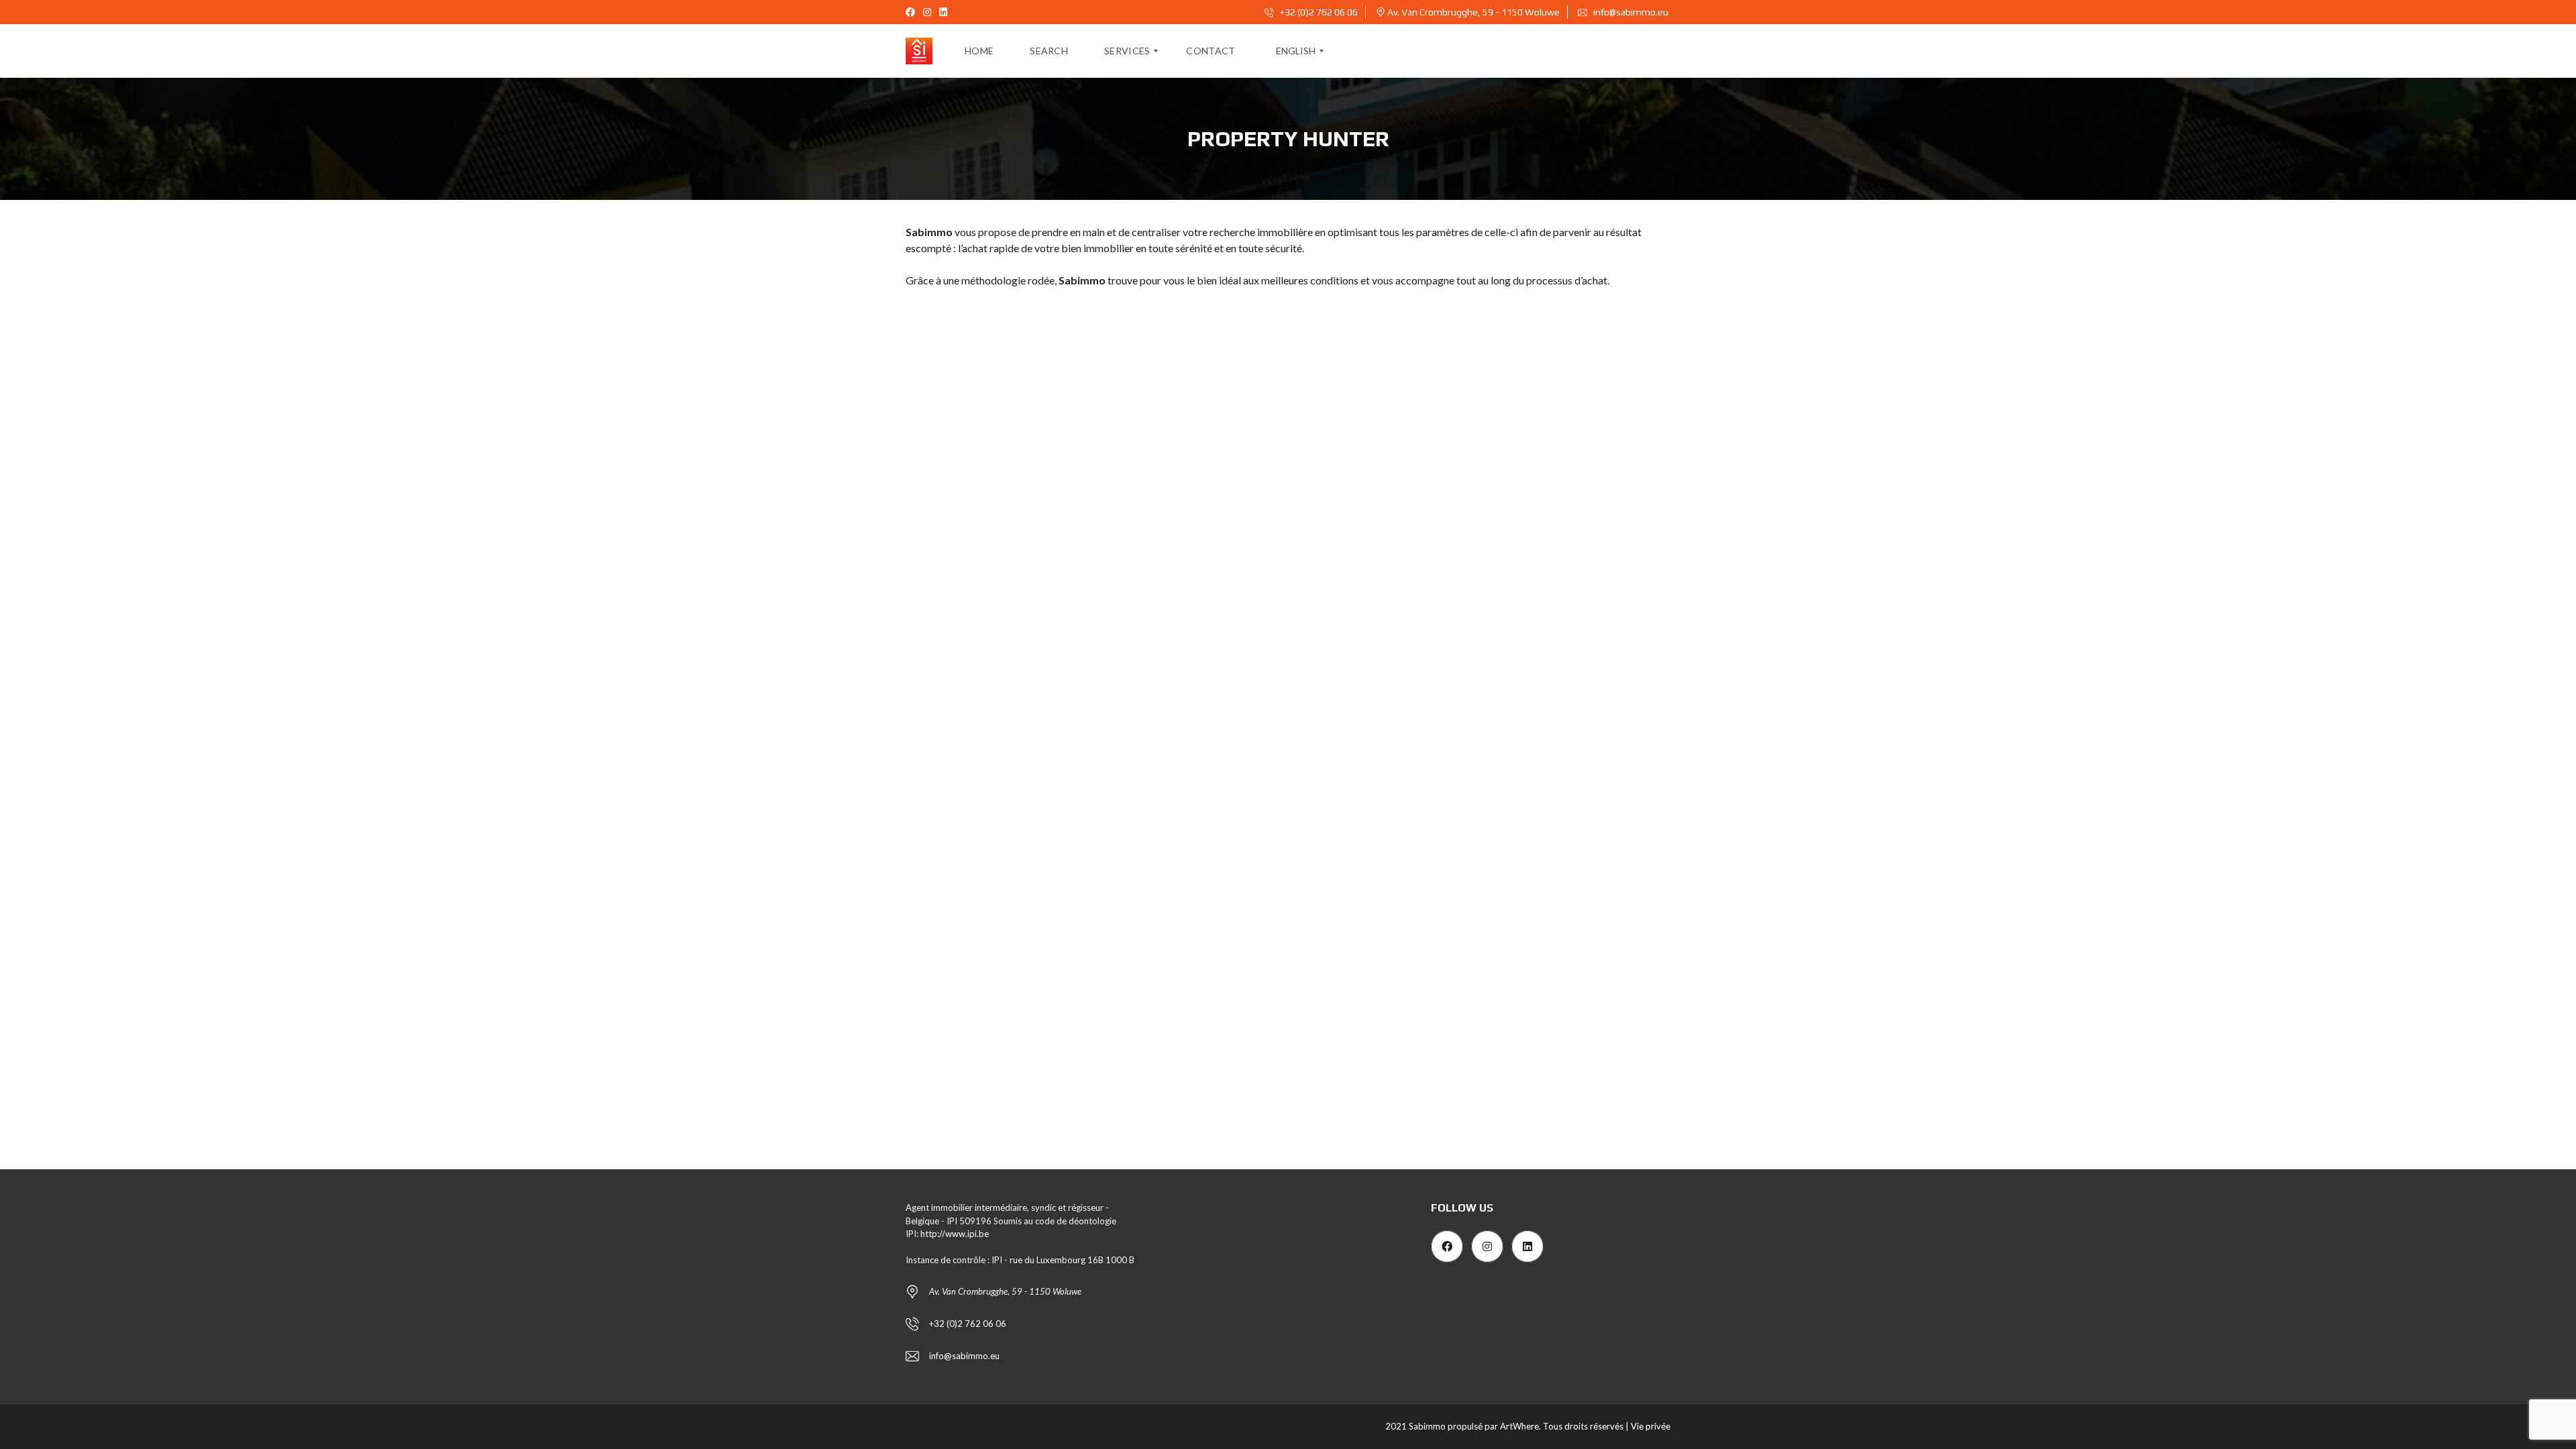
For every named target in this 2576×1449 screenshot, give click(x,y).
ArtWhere (1519, 1426)
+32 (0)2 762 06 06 (1318, 12)
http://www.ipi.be (955, 1234)
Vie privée (1651, 1426)
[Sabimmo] (919, 51)
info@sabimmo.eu (1631, 12)
